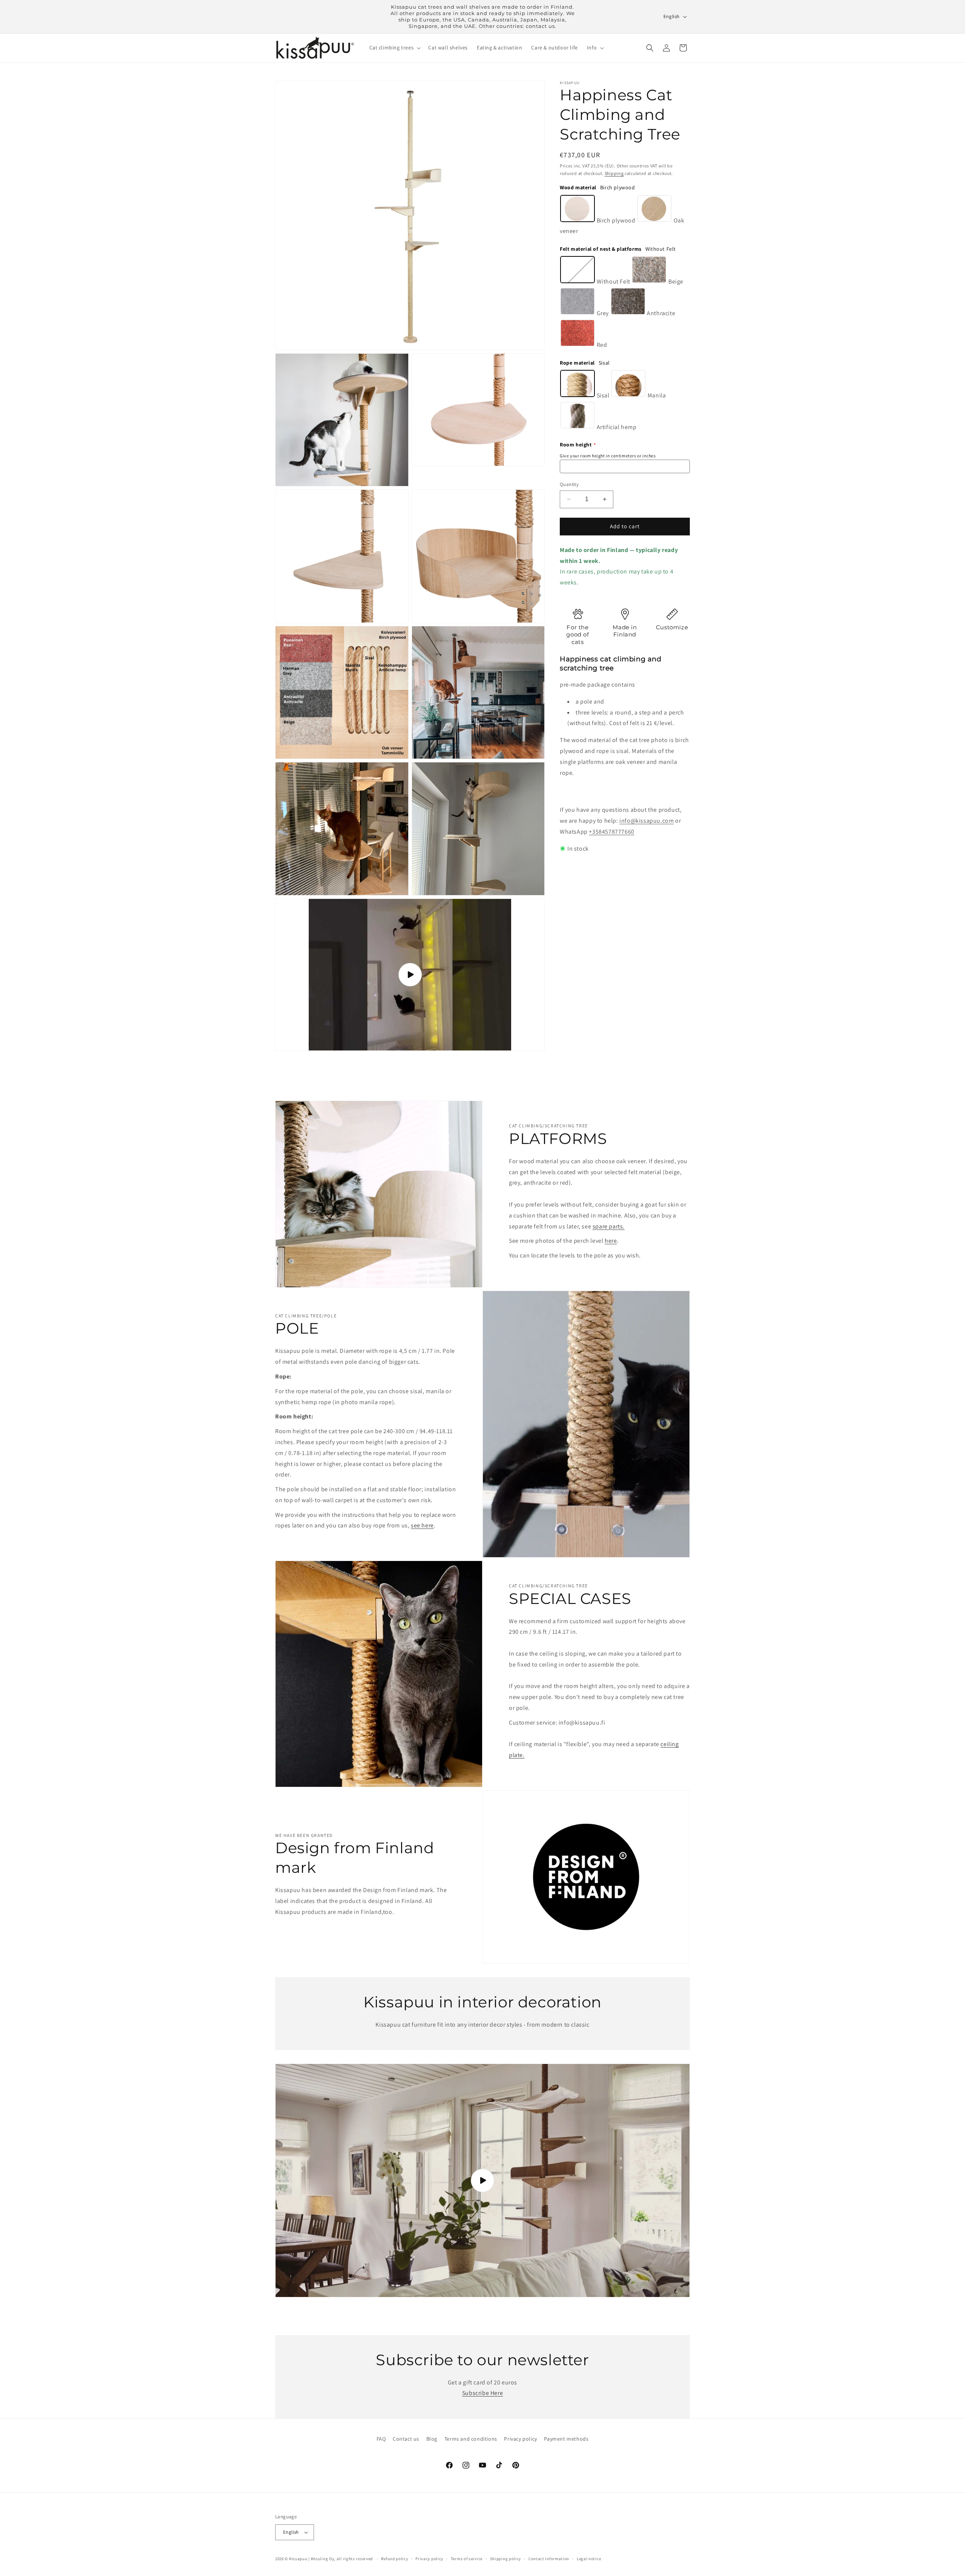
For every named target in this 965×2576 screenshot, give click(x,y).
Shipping (614, 173)
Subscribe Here (482, 2393)
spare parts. (609, 1226)
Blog (432, 2439)
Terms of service (467, 2559)
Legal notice (589, 2559)
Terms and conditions (471, 2439)
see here (422, 1525)
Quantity (569, 484)
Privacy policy (520, 2439)
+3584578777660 (611, 832)
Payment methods (566, 2439)
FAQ (381, 2439)
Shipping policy (506, 2559)
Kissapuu (298, 2559)
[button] (394, 48)
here (611, 1241)
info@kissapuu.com (646, 821)
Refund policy (394, 2559)
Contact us (406, 2439)
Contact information (549, 2559)
